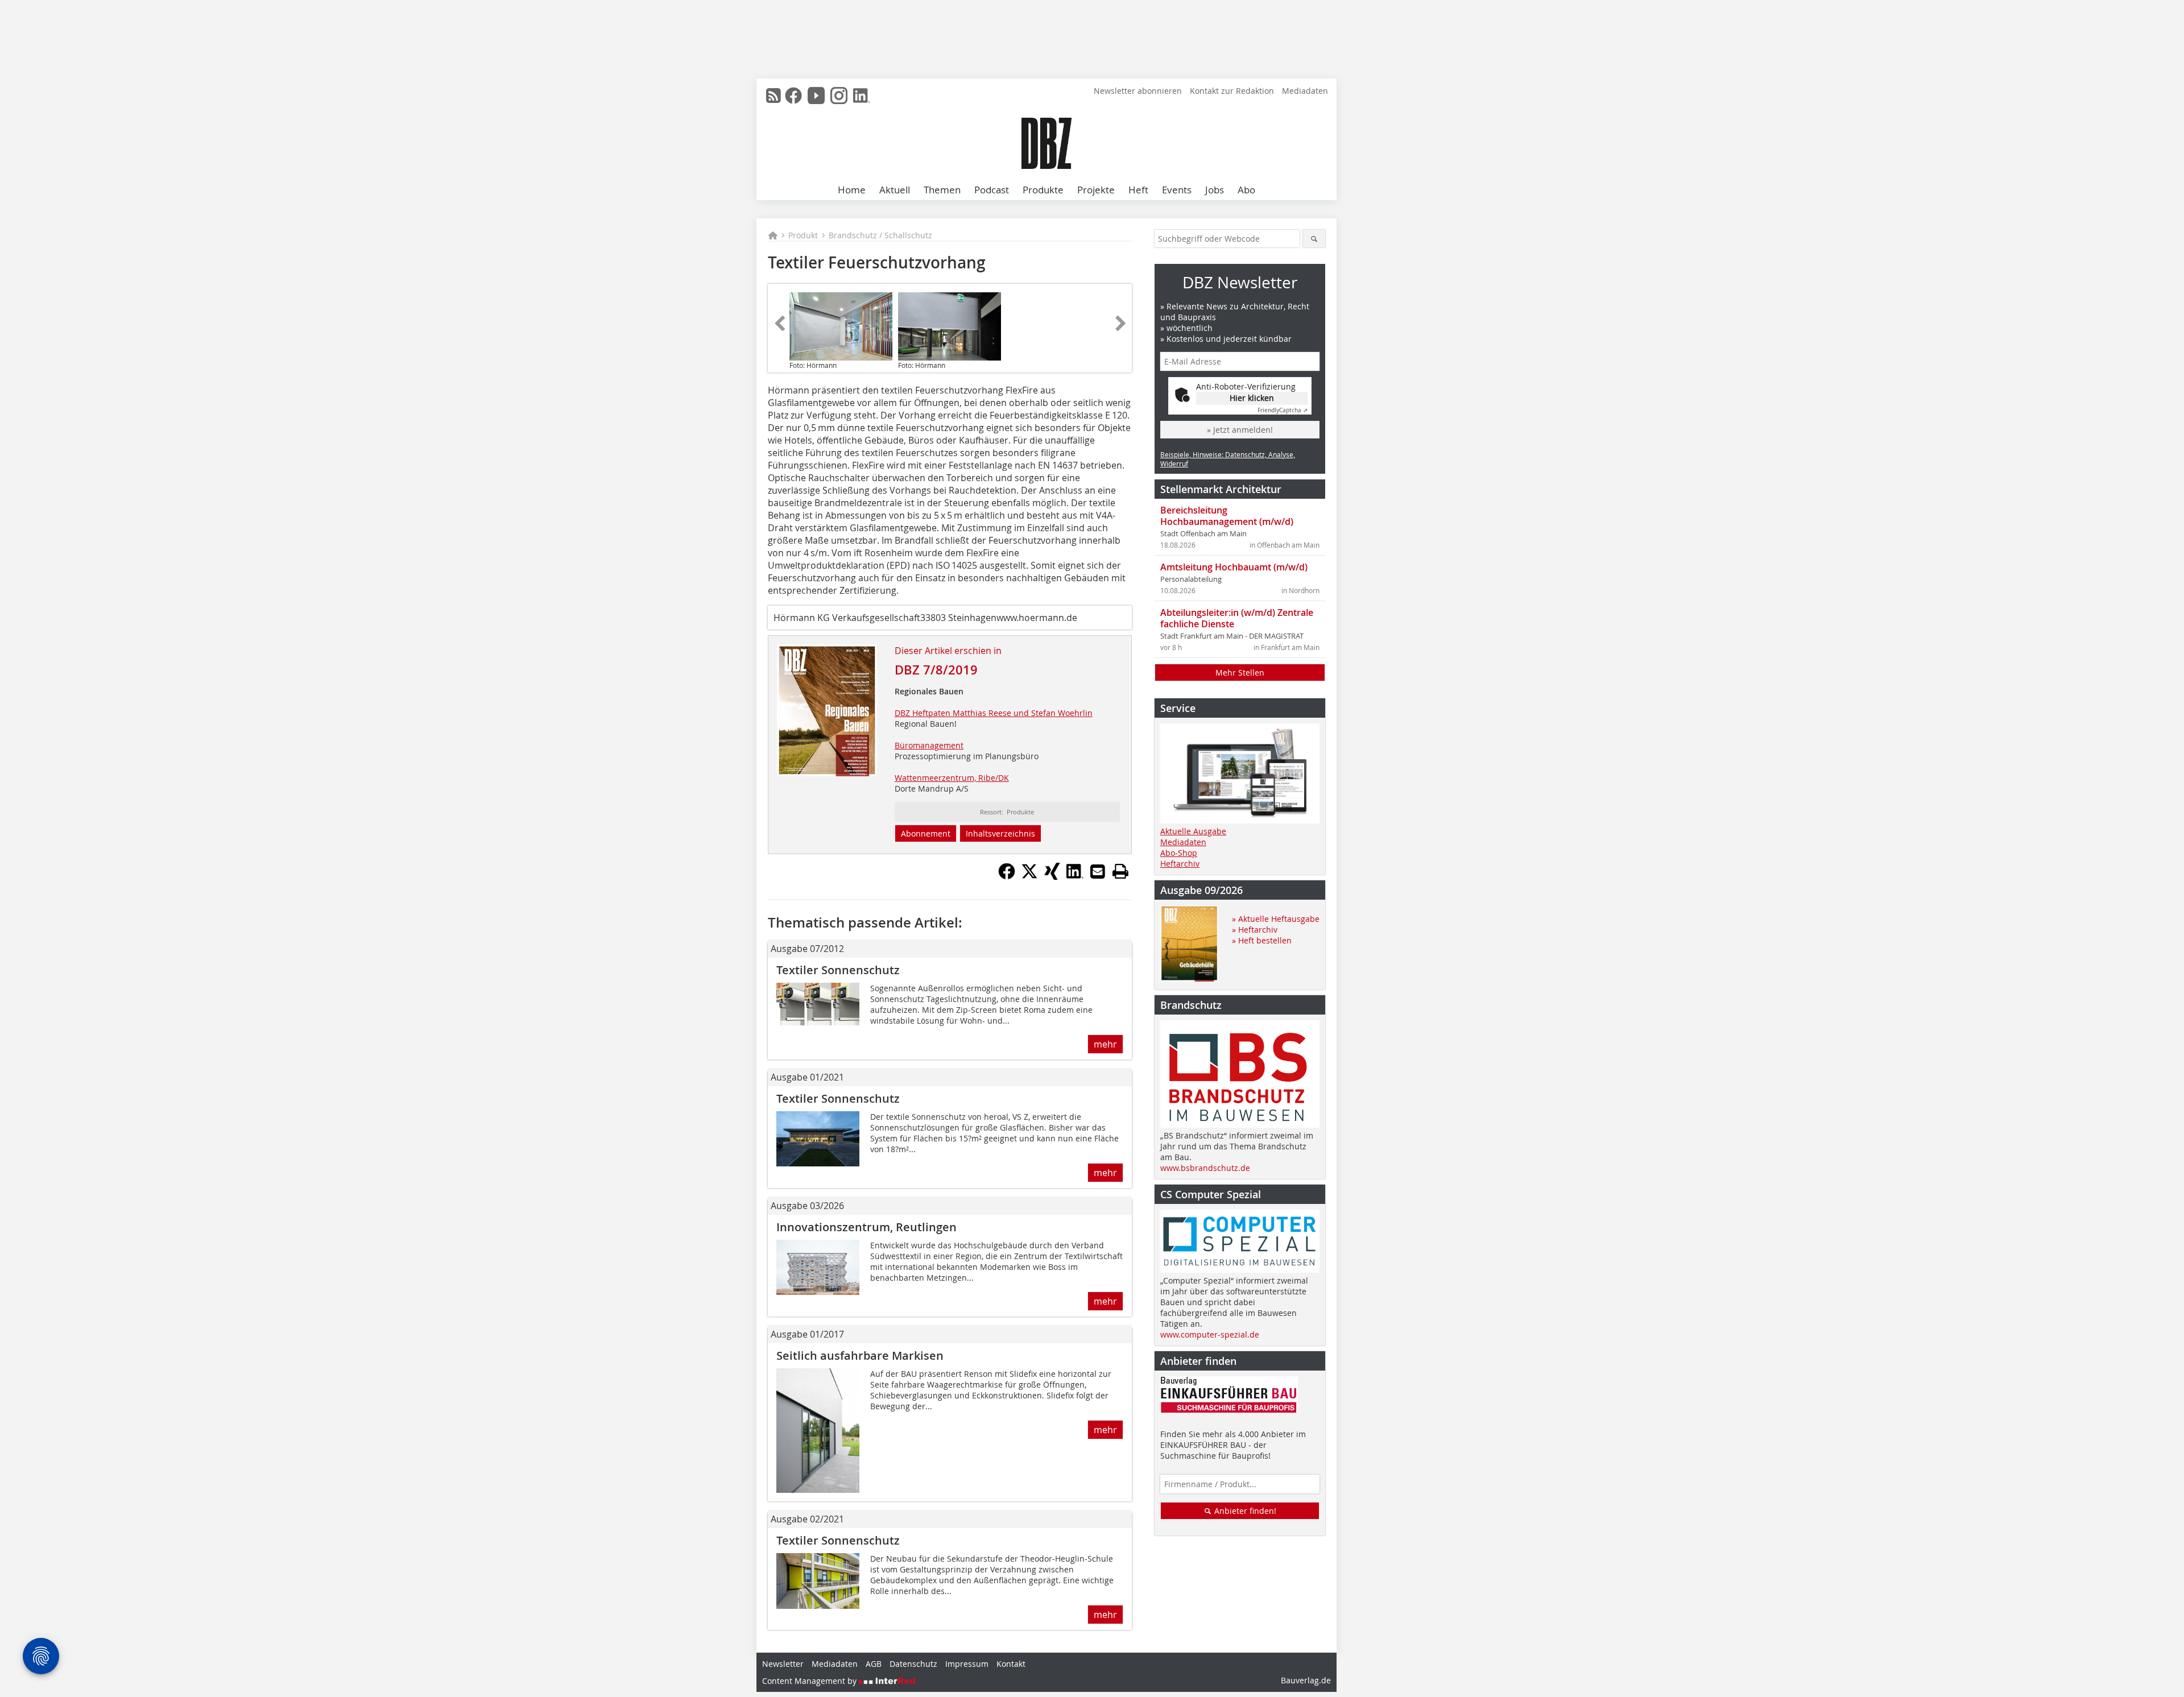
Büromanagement (929, 745)
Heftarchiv (1180, 864)
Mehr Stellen (1240, 672)
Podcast (992, 190)
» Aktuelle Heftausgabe (1276, 919)
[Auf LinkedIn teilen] (1075, 876)
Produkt (803, 235)
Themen (942, 190)
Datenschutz (913, 1664)
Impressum (967, 1664)
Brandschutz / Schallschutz (880, 235)
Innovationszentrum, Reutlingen (866, 1227)
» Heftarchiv (1255, 930)
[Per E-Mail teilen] (1098, 871)
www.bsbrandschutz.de (1205, 1168)
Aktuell (895, 190)
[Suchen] (1314, 239)
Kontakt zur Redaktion (1232, 91)
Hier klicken (1252, 398)
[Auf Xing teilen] (1052, 876)
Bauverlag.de (1306, 1680)
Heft (1138, 190)
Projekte (1096, 190)
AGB (874, 1664)
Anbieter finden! (1244, 1511)
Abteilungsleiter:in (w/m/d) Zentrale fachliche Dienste (1237, 618)
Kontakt (1011, 1664)
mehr (1105, 1044)
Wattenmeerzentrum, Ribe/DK (952, 778)
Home (852, 190)
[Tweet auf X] (1029, 876)
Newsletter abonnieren (1138, 91)
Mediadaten (1305, 91)
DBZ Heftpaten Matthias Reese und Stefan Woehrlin (994, 713)
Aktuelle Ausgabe (1193, 831)
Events (1177, 190)
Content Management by (810, 1681)
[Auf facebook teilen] (1007, 876)
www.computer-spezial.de (1210, 1334)
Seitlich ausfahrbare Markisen (860, 1355)
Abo (1246, 190)
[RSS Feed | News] (773, 96)
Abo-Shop (1179, 853)
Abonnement (926, 833)
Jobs (1215, 190)
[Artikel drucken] (1120, 871)
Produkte (1043, 190)
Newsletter (783, 1664)
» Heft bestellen (1262, 940)
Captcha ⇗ (1283, 410)
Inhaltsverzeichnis (1000, 833)
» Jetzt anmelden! (1240, 430)
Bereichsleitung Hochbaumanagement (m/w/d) (1227, 516)
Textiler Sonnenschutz (838, 970)
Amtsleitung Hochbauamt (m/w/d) (1234, 567)
